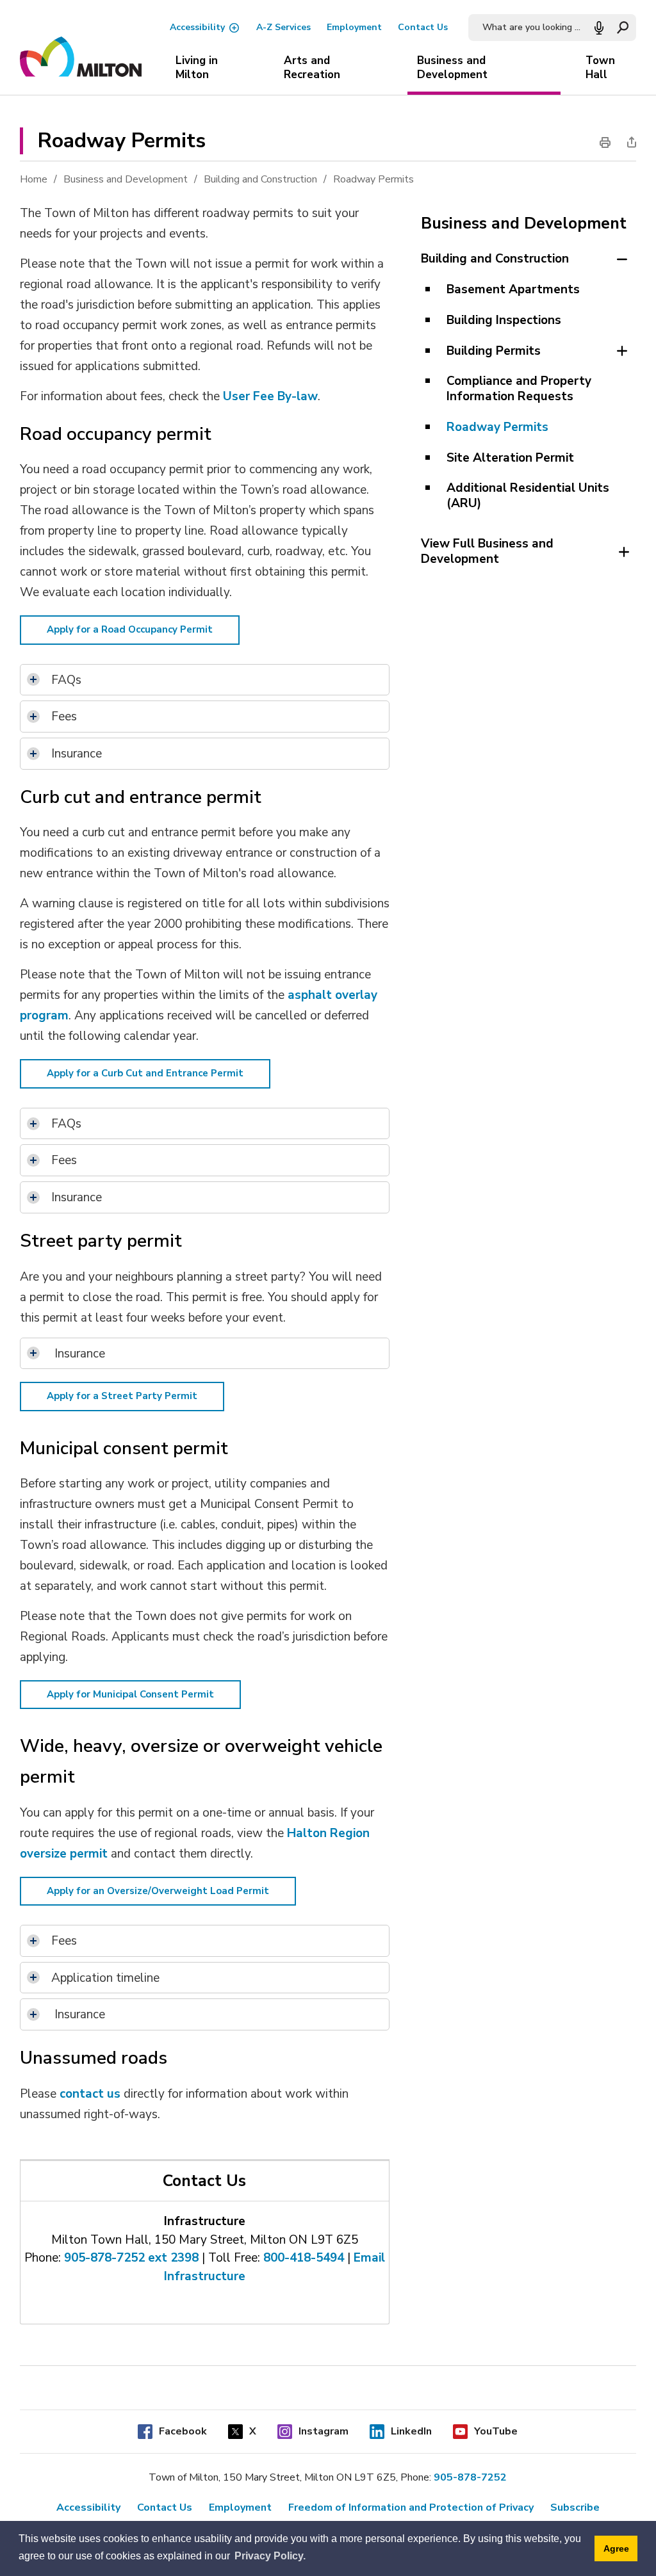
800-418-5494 (304, 2258)
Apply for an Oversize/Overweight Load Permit (158, 1891)
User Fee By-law (270, 396)
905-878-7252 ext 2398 (131, 2258)
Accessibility (197, 27)
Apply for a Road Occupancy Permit (130, 629)
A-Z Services (283, 27)
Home (34, 179)
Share (628, 142)
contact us (90, 2094)
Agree (616, 2548)
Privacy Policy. (270, 2556)
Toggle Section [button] (622, 259)
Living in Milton (197, 68)
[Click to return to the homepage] (81, 58)
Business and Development (452, 68)
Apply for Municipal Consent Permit (130, 1694)
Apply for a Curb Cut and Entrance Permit (145, 1073)
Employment (354, 27)
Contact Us (423, 27)
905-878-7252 (470, 2477)
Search (623, 28)
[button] (599, 28)
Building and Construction (260, 179)
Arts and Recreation (312, 68)
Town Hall (600, 68)
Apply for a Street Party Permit (122, 1396)
